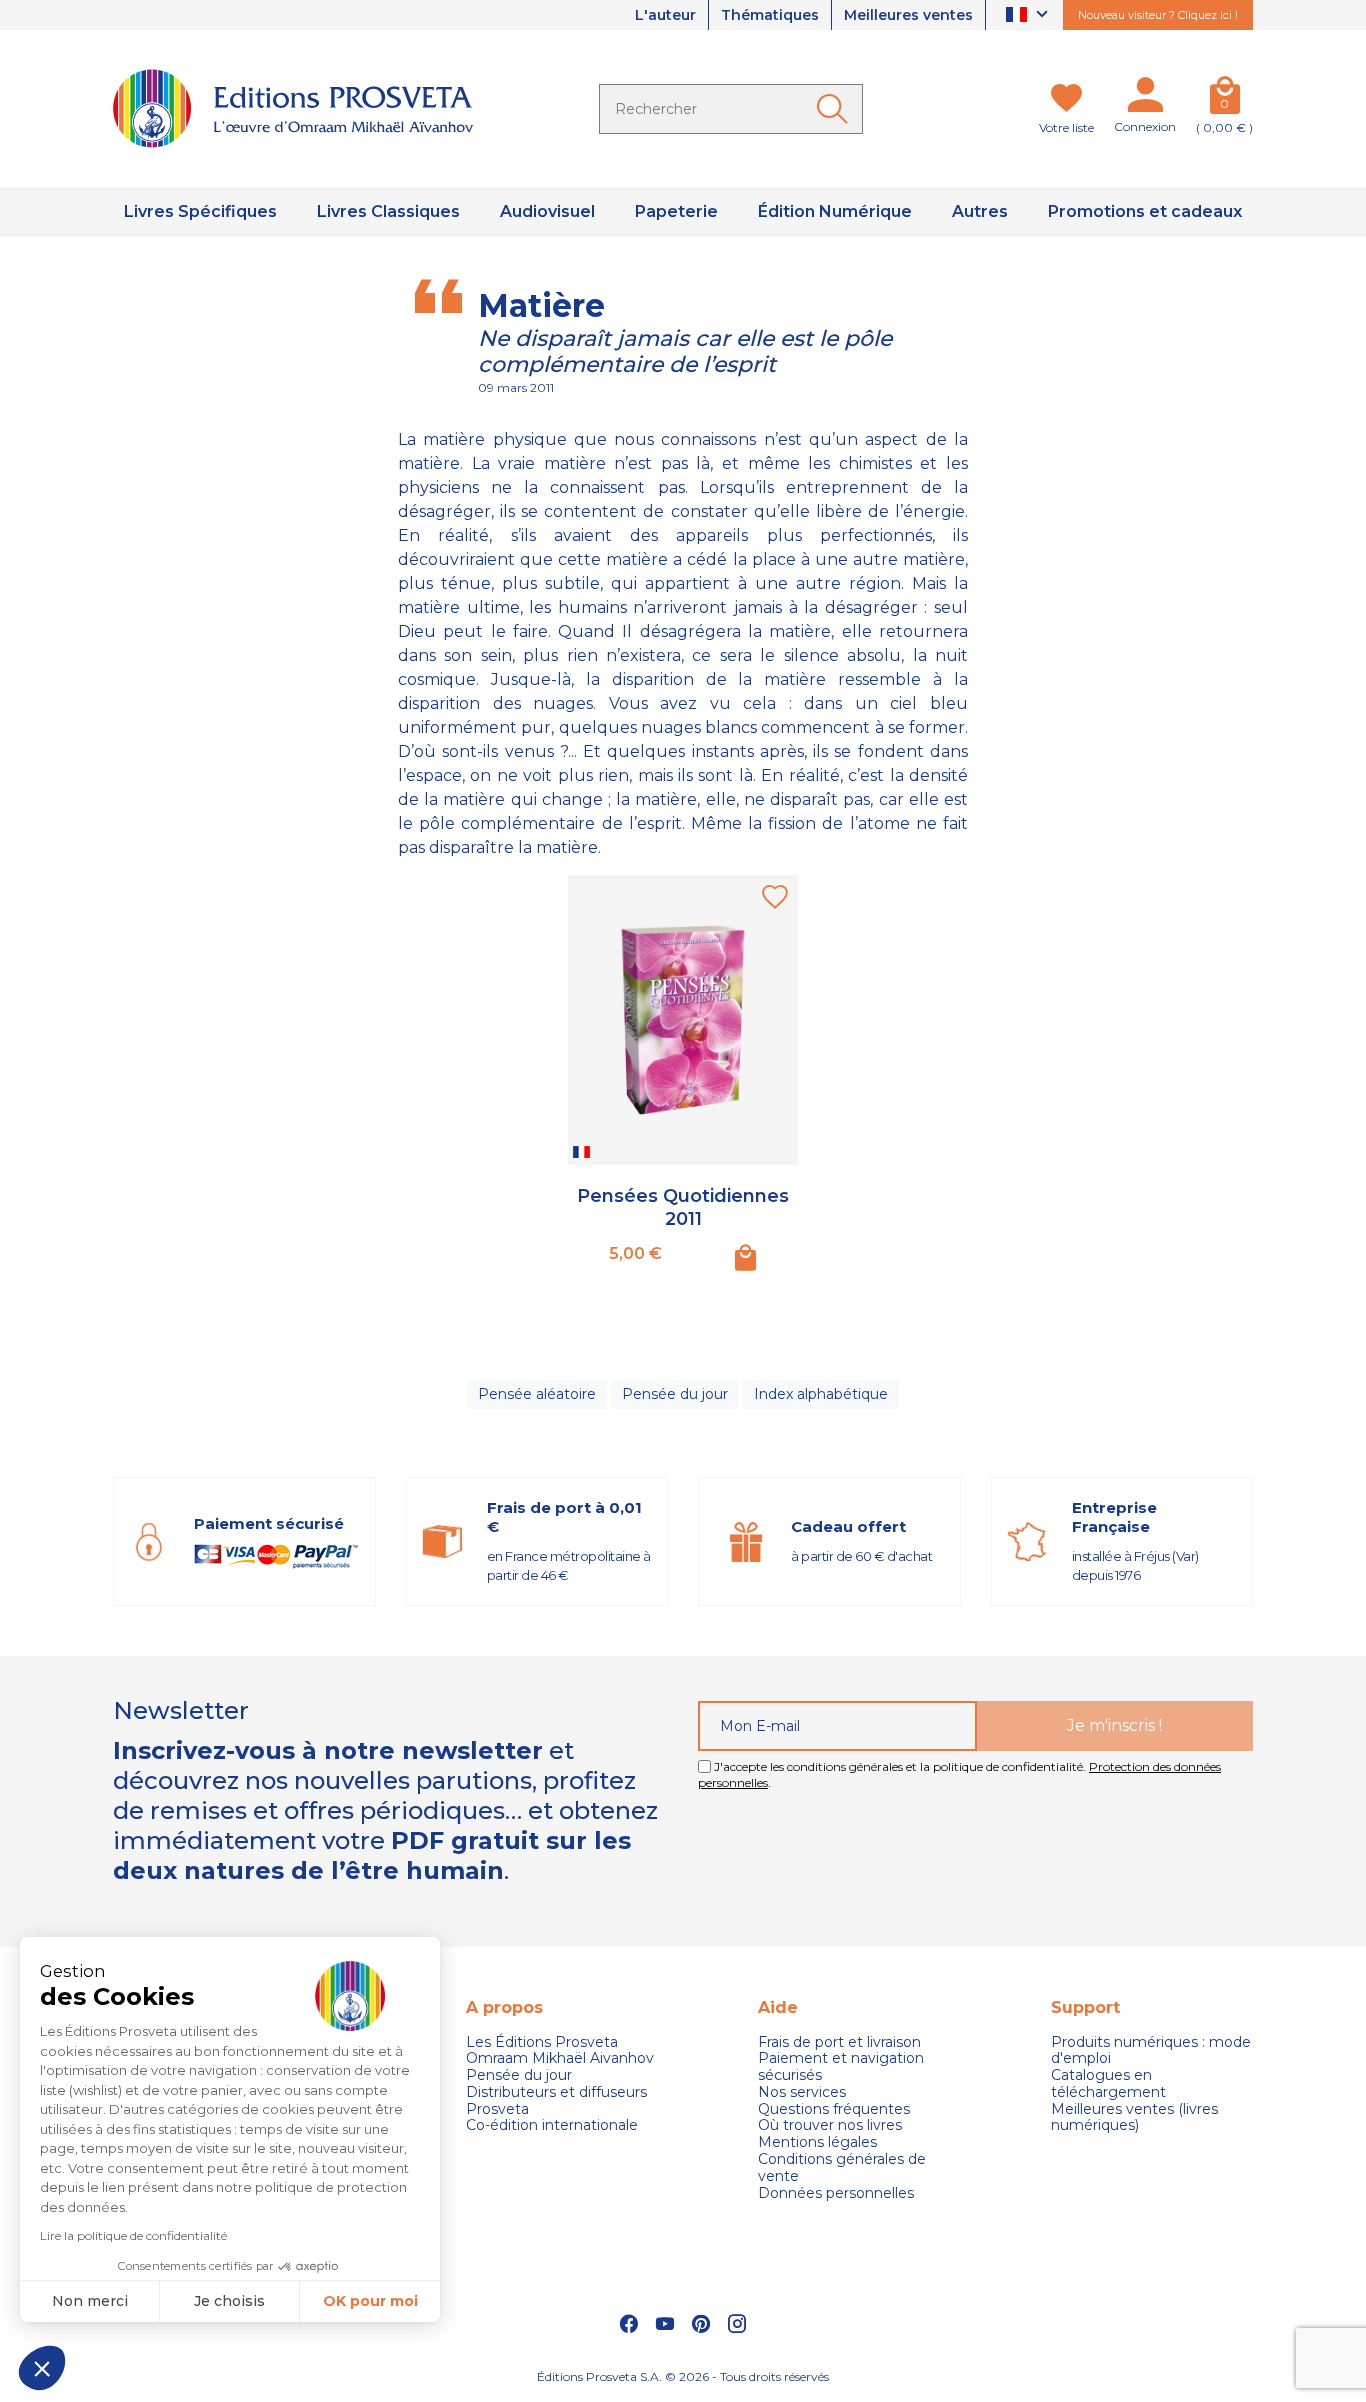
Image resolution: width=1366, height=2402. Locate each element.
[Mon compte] (1145, 99)
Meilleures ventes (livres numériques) (1134, 2118)
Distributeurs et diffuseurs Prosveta (556, 2101)
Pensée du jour (675, 1394)
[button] (42, 2368)
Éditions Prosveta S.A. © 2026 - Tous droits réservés (683, 2376)
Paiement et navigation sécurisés (841, 2067)
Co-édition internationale (552, 2125)
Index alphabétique (821, 1394)
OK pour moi (370, 2301)
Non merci (90, 2301)
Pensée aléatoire (537, 1394)
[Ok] (836, 109)
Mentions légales (817, 2142)
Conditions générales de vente (842, 2168)
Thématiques (770, 15)
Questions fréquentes (834, 2109)
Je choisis (229, 2301)
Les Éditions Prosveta (542, 2042)
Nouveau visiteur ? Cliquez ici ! (1158, 15)
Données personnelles (836, 2193)
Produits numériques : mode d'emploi (1151, 2051)
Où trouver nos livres (830, 2125)
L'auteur (665, 15)
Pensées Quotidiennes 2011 (683, 1207)
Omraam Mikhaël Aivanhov (560, 2058)
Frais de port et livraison (839, 2042)
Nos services (802, 2092)
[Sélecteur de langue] (1029, 15)
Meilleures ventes (908, 15)
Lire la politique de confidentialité (133, 2235)
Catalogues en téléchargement (1108, 2084)
